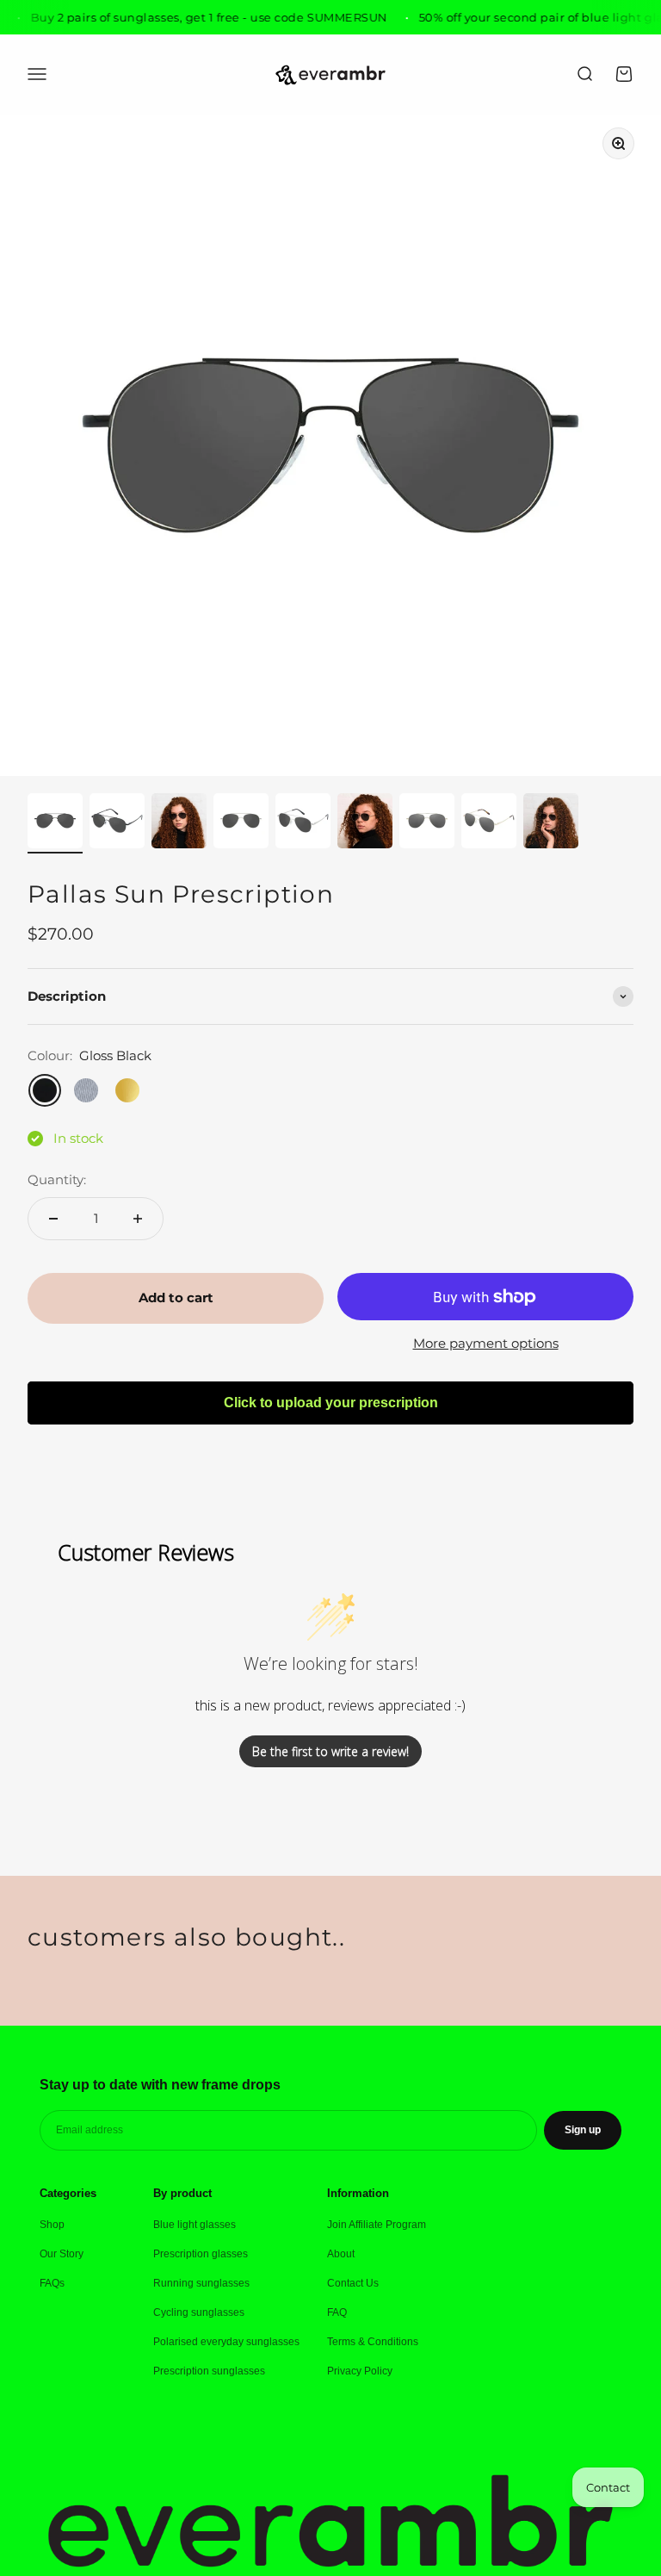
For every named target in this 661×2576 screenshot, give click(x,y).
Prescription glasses (201, 2254)
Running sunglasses (201, 2283)
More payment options (486, 1343)
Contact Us (353, 2283)
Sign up (583, 2130)
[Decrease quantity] (53, 1219)
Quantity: (57, 1179)
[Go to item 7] (427, 823)
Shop (52, 2225)
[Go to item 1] (55, 823)
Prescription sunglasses (209, 2371)
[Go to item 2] (117, 823)
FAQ (337, 2312)
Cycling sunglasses (199, 2312)
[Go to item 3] (179, 823)
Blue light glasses (195, 2225)
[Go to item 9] (551, 823)
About (341, 2254)
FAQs (52, 2283)
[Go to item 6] (365, 823)
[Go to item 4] (241, 823)
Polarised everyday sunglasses (226, 2342)
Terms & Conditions (373, 2342)
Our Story (62, 2254)
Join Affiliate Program (377, 2225)
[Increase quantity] (138, 1219)
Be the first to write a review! (330, 1751)
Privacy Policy (360, 2371)
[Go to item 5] (303, 823)
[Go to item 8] (489, 823)
